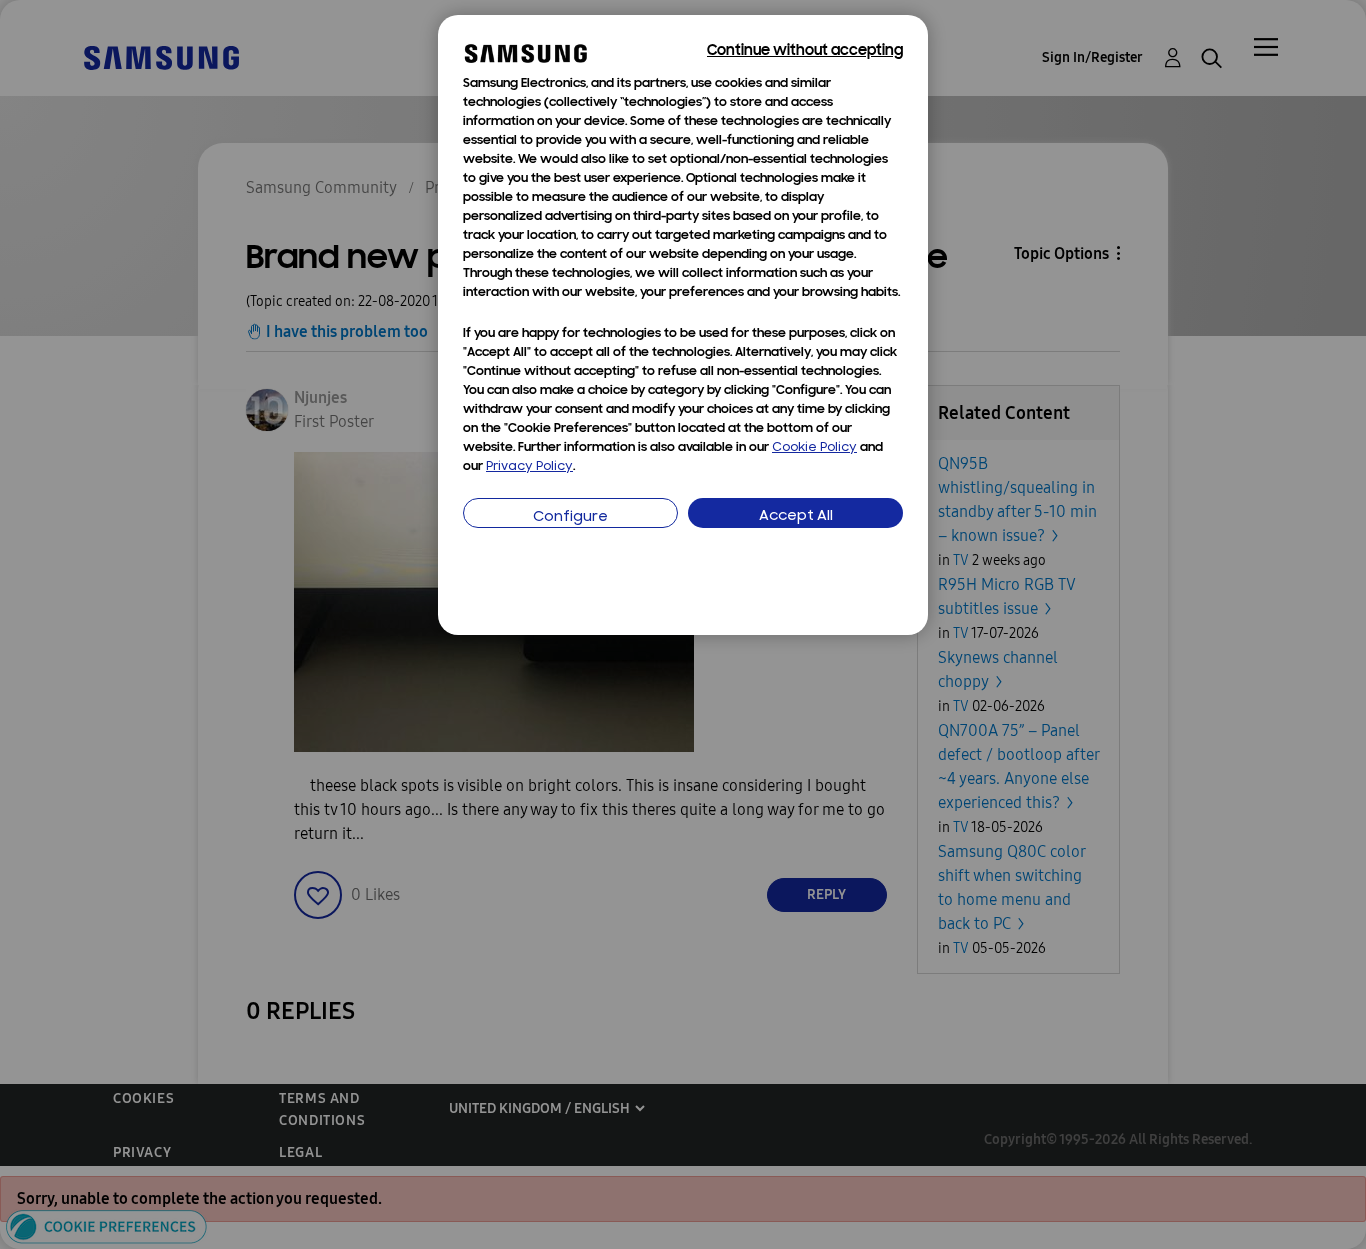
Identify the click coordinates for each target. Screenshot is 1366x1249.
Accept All (796, 516)
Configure (570, 517)
